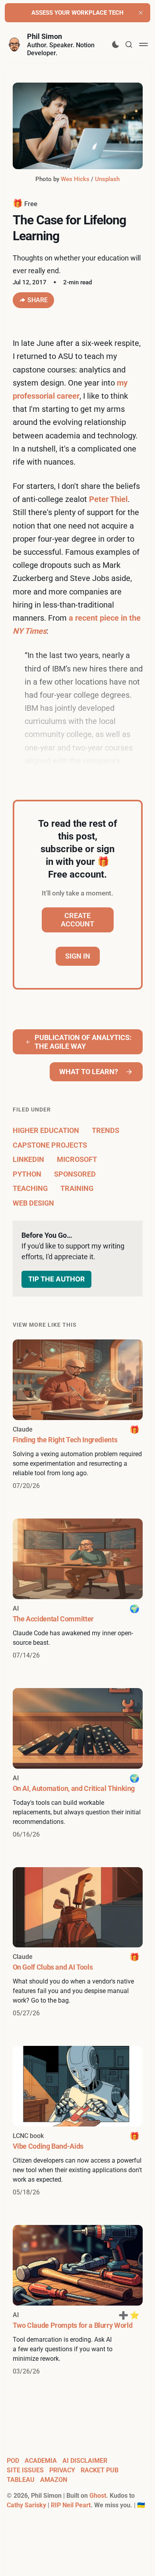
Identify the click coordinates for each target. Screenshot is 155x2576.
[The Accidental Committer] (78, 1589)
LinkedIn (28, 1159)
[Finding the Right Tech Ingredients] (78, 1415)
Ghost (98, 2496)
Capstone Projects (50, 1145)
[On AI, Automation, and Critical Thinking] (78, 1764)
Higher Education (46, 1130)
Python (27, 1174)
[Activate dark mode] (116, 44)
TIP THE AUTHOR (56, 1279)
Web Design (33, 1203)
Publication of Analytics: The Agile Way (83, 1042)
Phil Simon (45, 36)
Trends (106, 1130)
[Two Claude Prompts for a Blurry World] (78, 2301)
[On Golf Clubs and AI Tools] (78, 1943)
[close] (141, 13)
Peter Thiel (108, 499)
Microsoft (77, 1159)
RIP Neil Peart (71, 2505)
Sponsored (75, 1174)
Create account (77, 920)
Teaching (30, 1188)
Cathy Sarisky (26, 2505)
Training (77, 1188)
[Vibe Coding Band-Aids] (78, 2122)
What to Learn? (89, 1072)
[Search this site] (129, 44)
